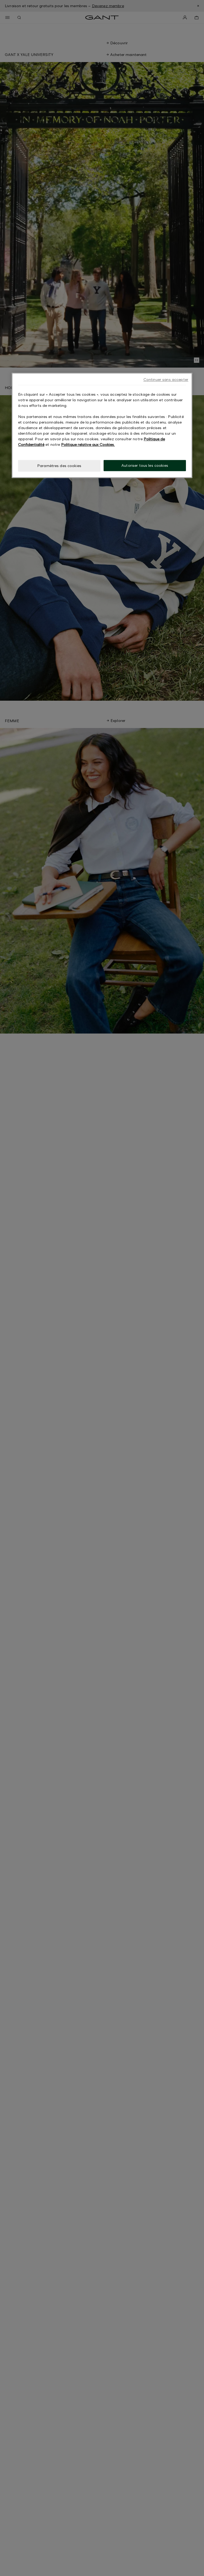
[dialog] (102, 425)
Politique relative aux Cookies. (88, 444)
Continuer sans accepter (166, 379)
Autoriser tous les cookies (145, 465)
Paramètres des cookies (59, 466)
